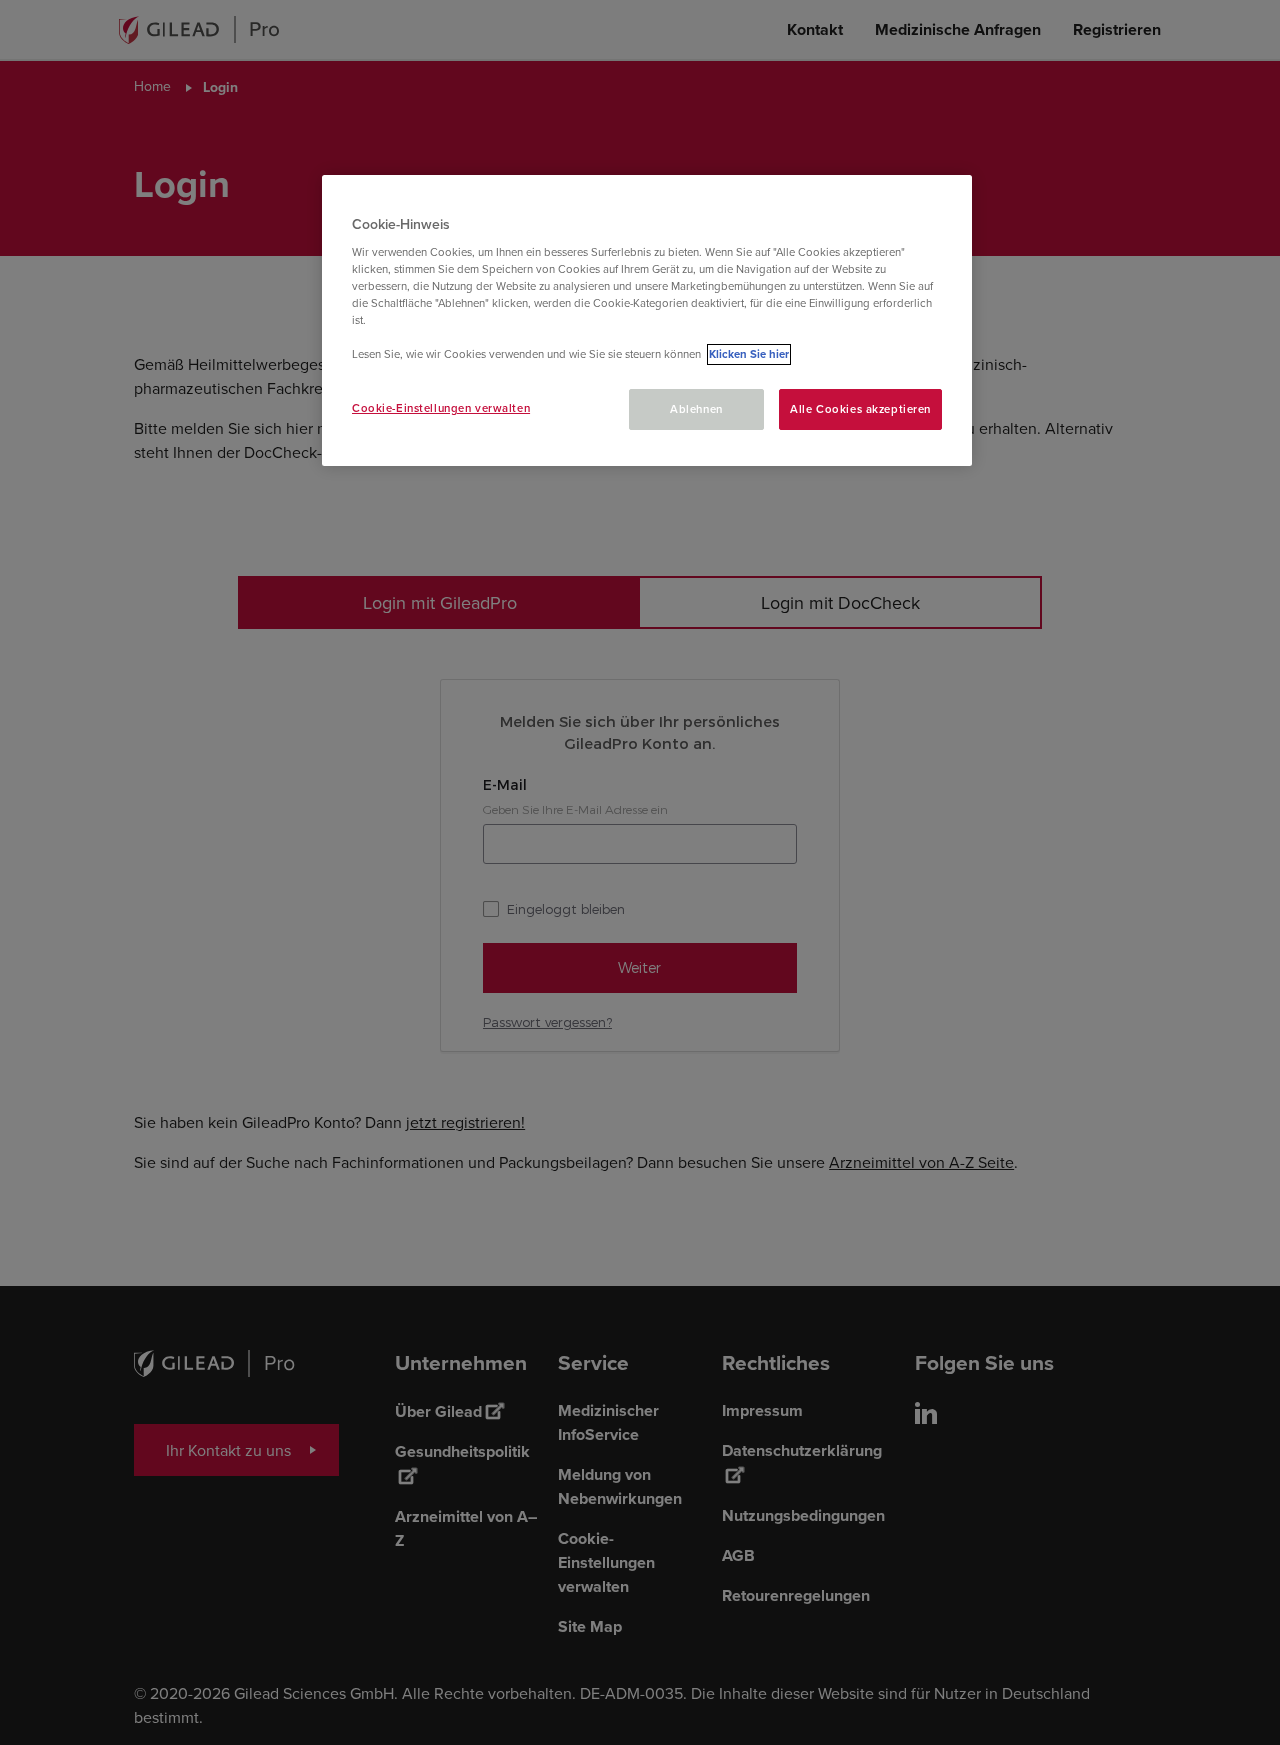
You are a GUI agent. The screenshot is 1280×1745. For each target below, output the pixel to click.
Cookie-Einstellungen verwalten (441, 408)
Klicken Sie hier (749, 354)
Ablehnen (696, 409)
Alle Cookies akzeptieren (860, 409)
